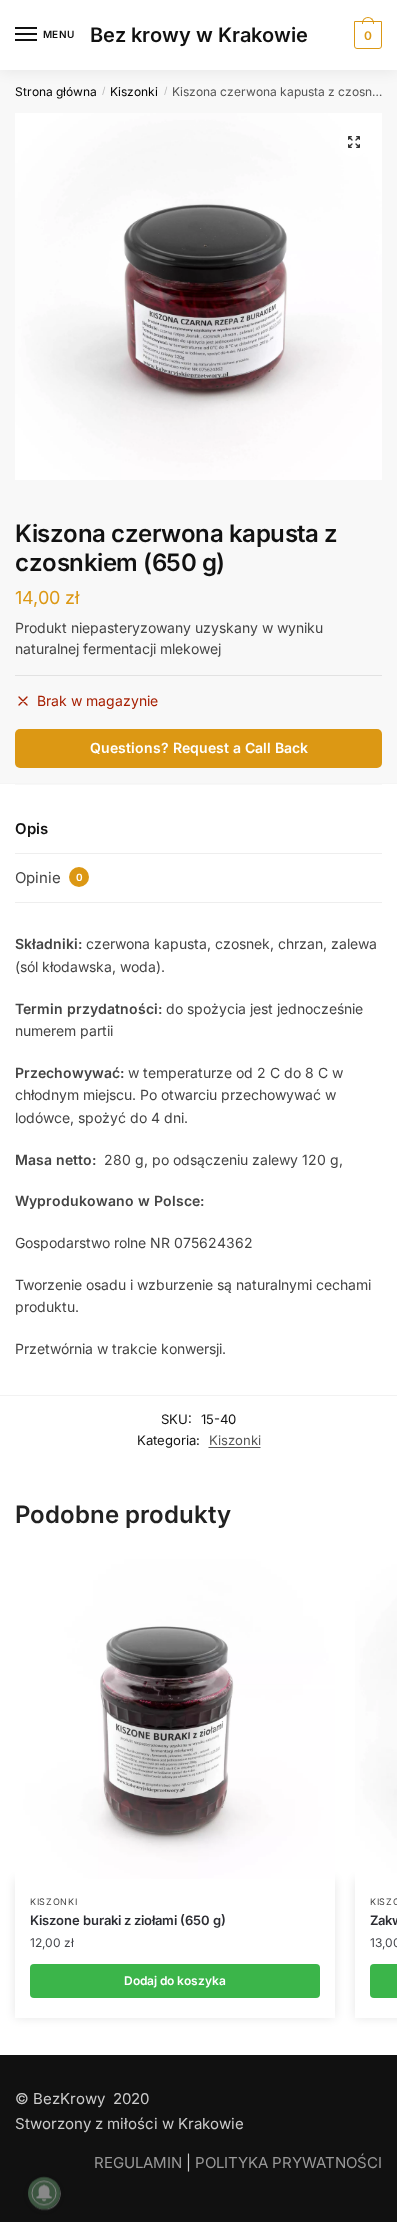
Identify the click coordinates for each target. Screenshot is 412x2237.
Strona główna (56, 91)
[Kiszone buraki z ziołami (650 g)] (175, 1719)
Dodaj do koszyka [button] (175, 1980)
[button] (354, 142)
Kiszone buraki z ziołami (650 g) (128, 1920)
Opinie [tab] (49, 877)
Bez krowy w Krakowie (199, 35)
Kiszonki (134, 91)
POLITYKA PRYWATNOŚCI (288, 2162)
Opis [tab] (31, 828)
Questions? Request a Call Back (199, 747)
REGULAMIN (138, 2162)
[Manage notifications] (44, 2193)
